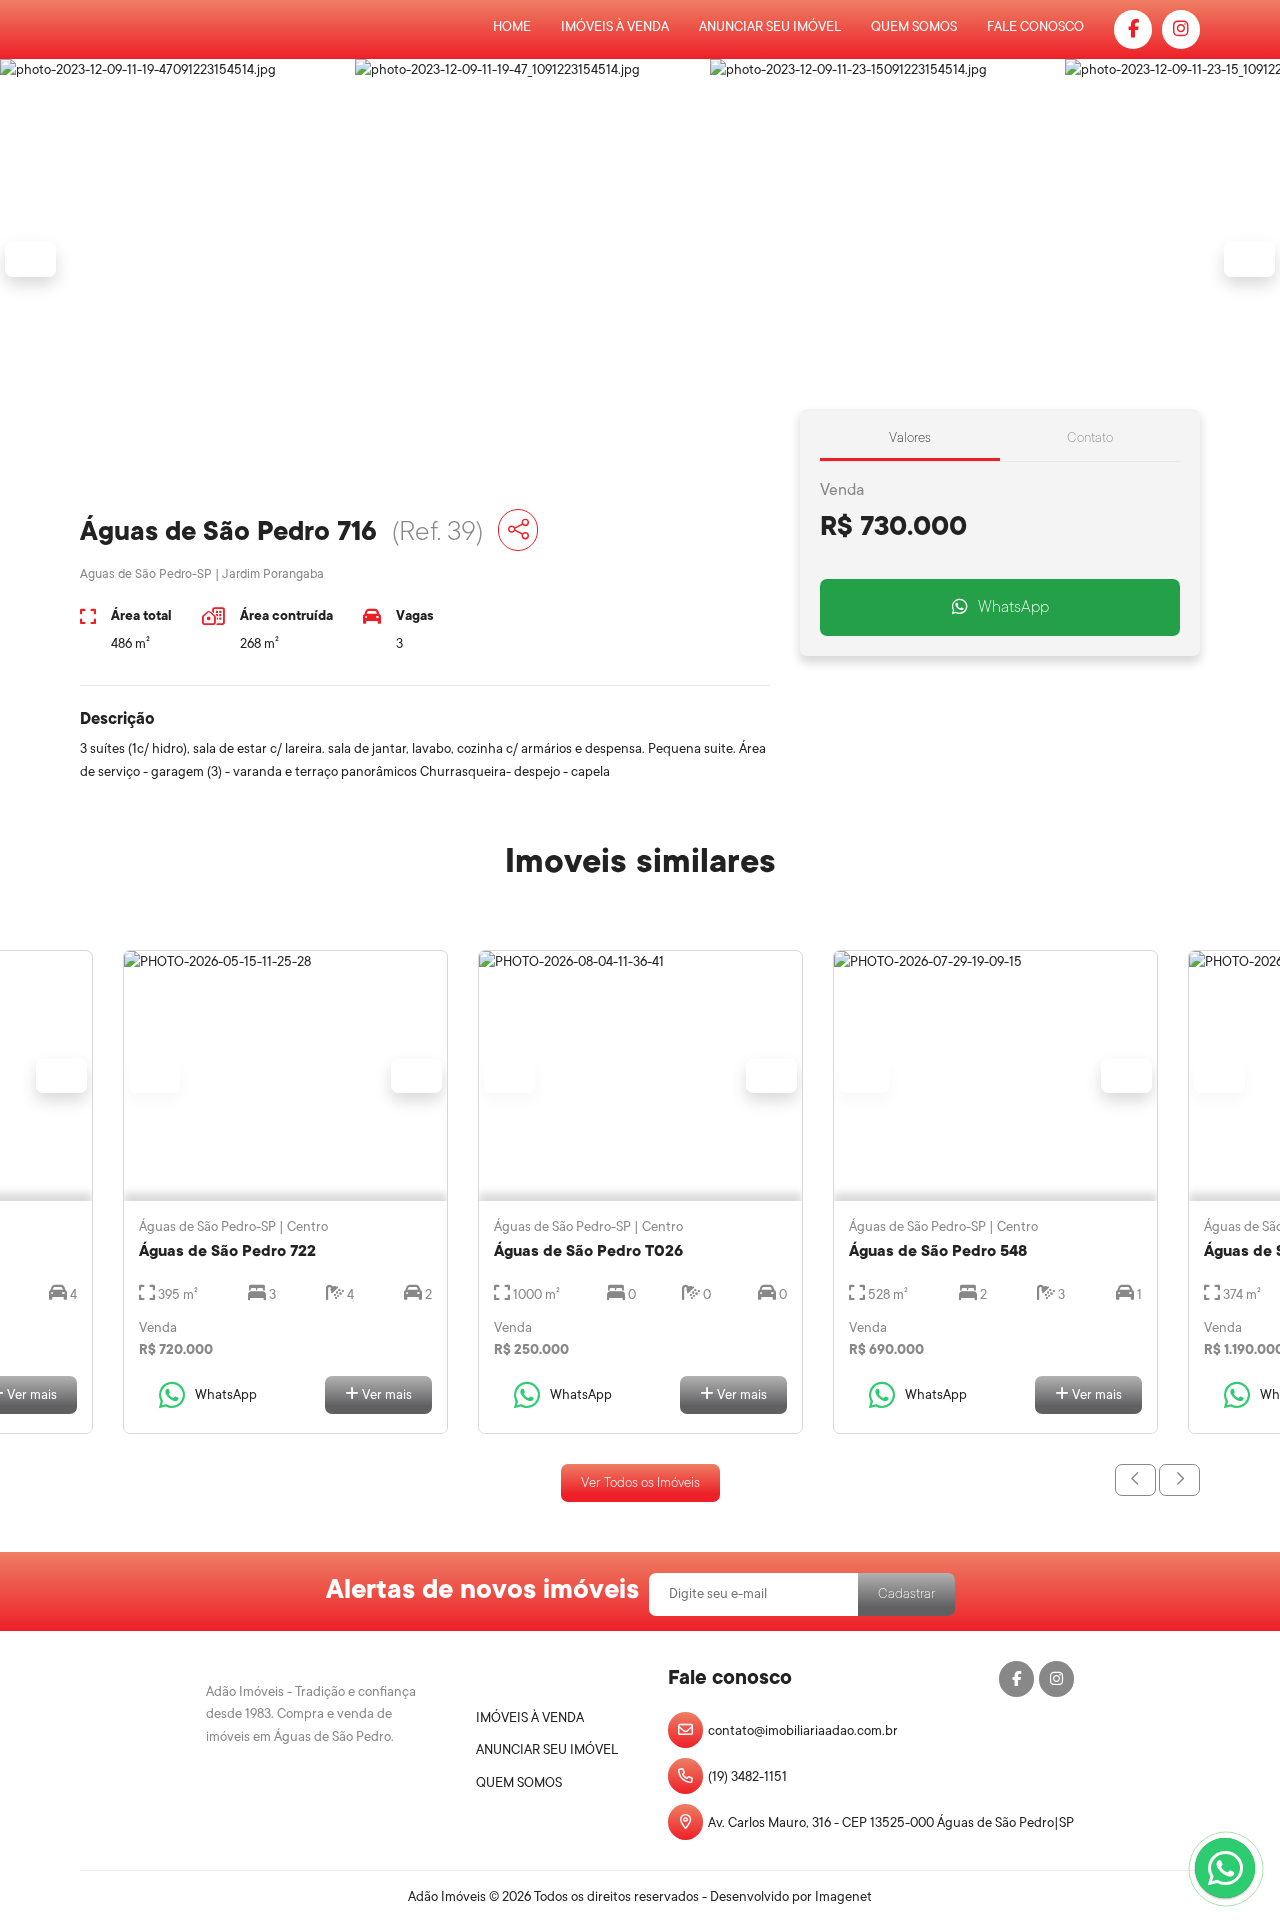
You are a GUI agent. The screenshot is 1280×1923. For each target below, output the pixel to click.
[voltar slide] (1135, 1480)
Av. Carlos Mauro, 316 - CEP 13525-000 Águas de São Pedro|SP (891, 1822)
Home (512, 26)
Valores (910, 437)
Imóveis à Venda (615, 26)
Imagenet (843, 1896)
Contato (1090, 437)
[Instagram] (1181, 29)
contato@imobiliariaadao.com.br (803, 1730)
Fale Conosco (1035, 26)
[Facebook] (1133, 29)
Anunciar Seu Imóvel (770, 26)
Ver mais (385, 1394)
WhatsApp (1013, 607)
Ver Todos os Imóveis (640, 1482)
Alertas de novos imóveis (482, 1589)
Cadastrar (906, 1593)
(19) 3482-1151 (747, 1776)
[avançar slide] (1179, 1480)
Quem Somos (914, 26)
